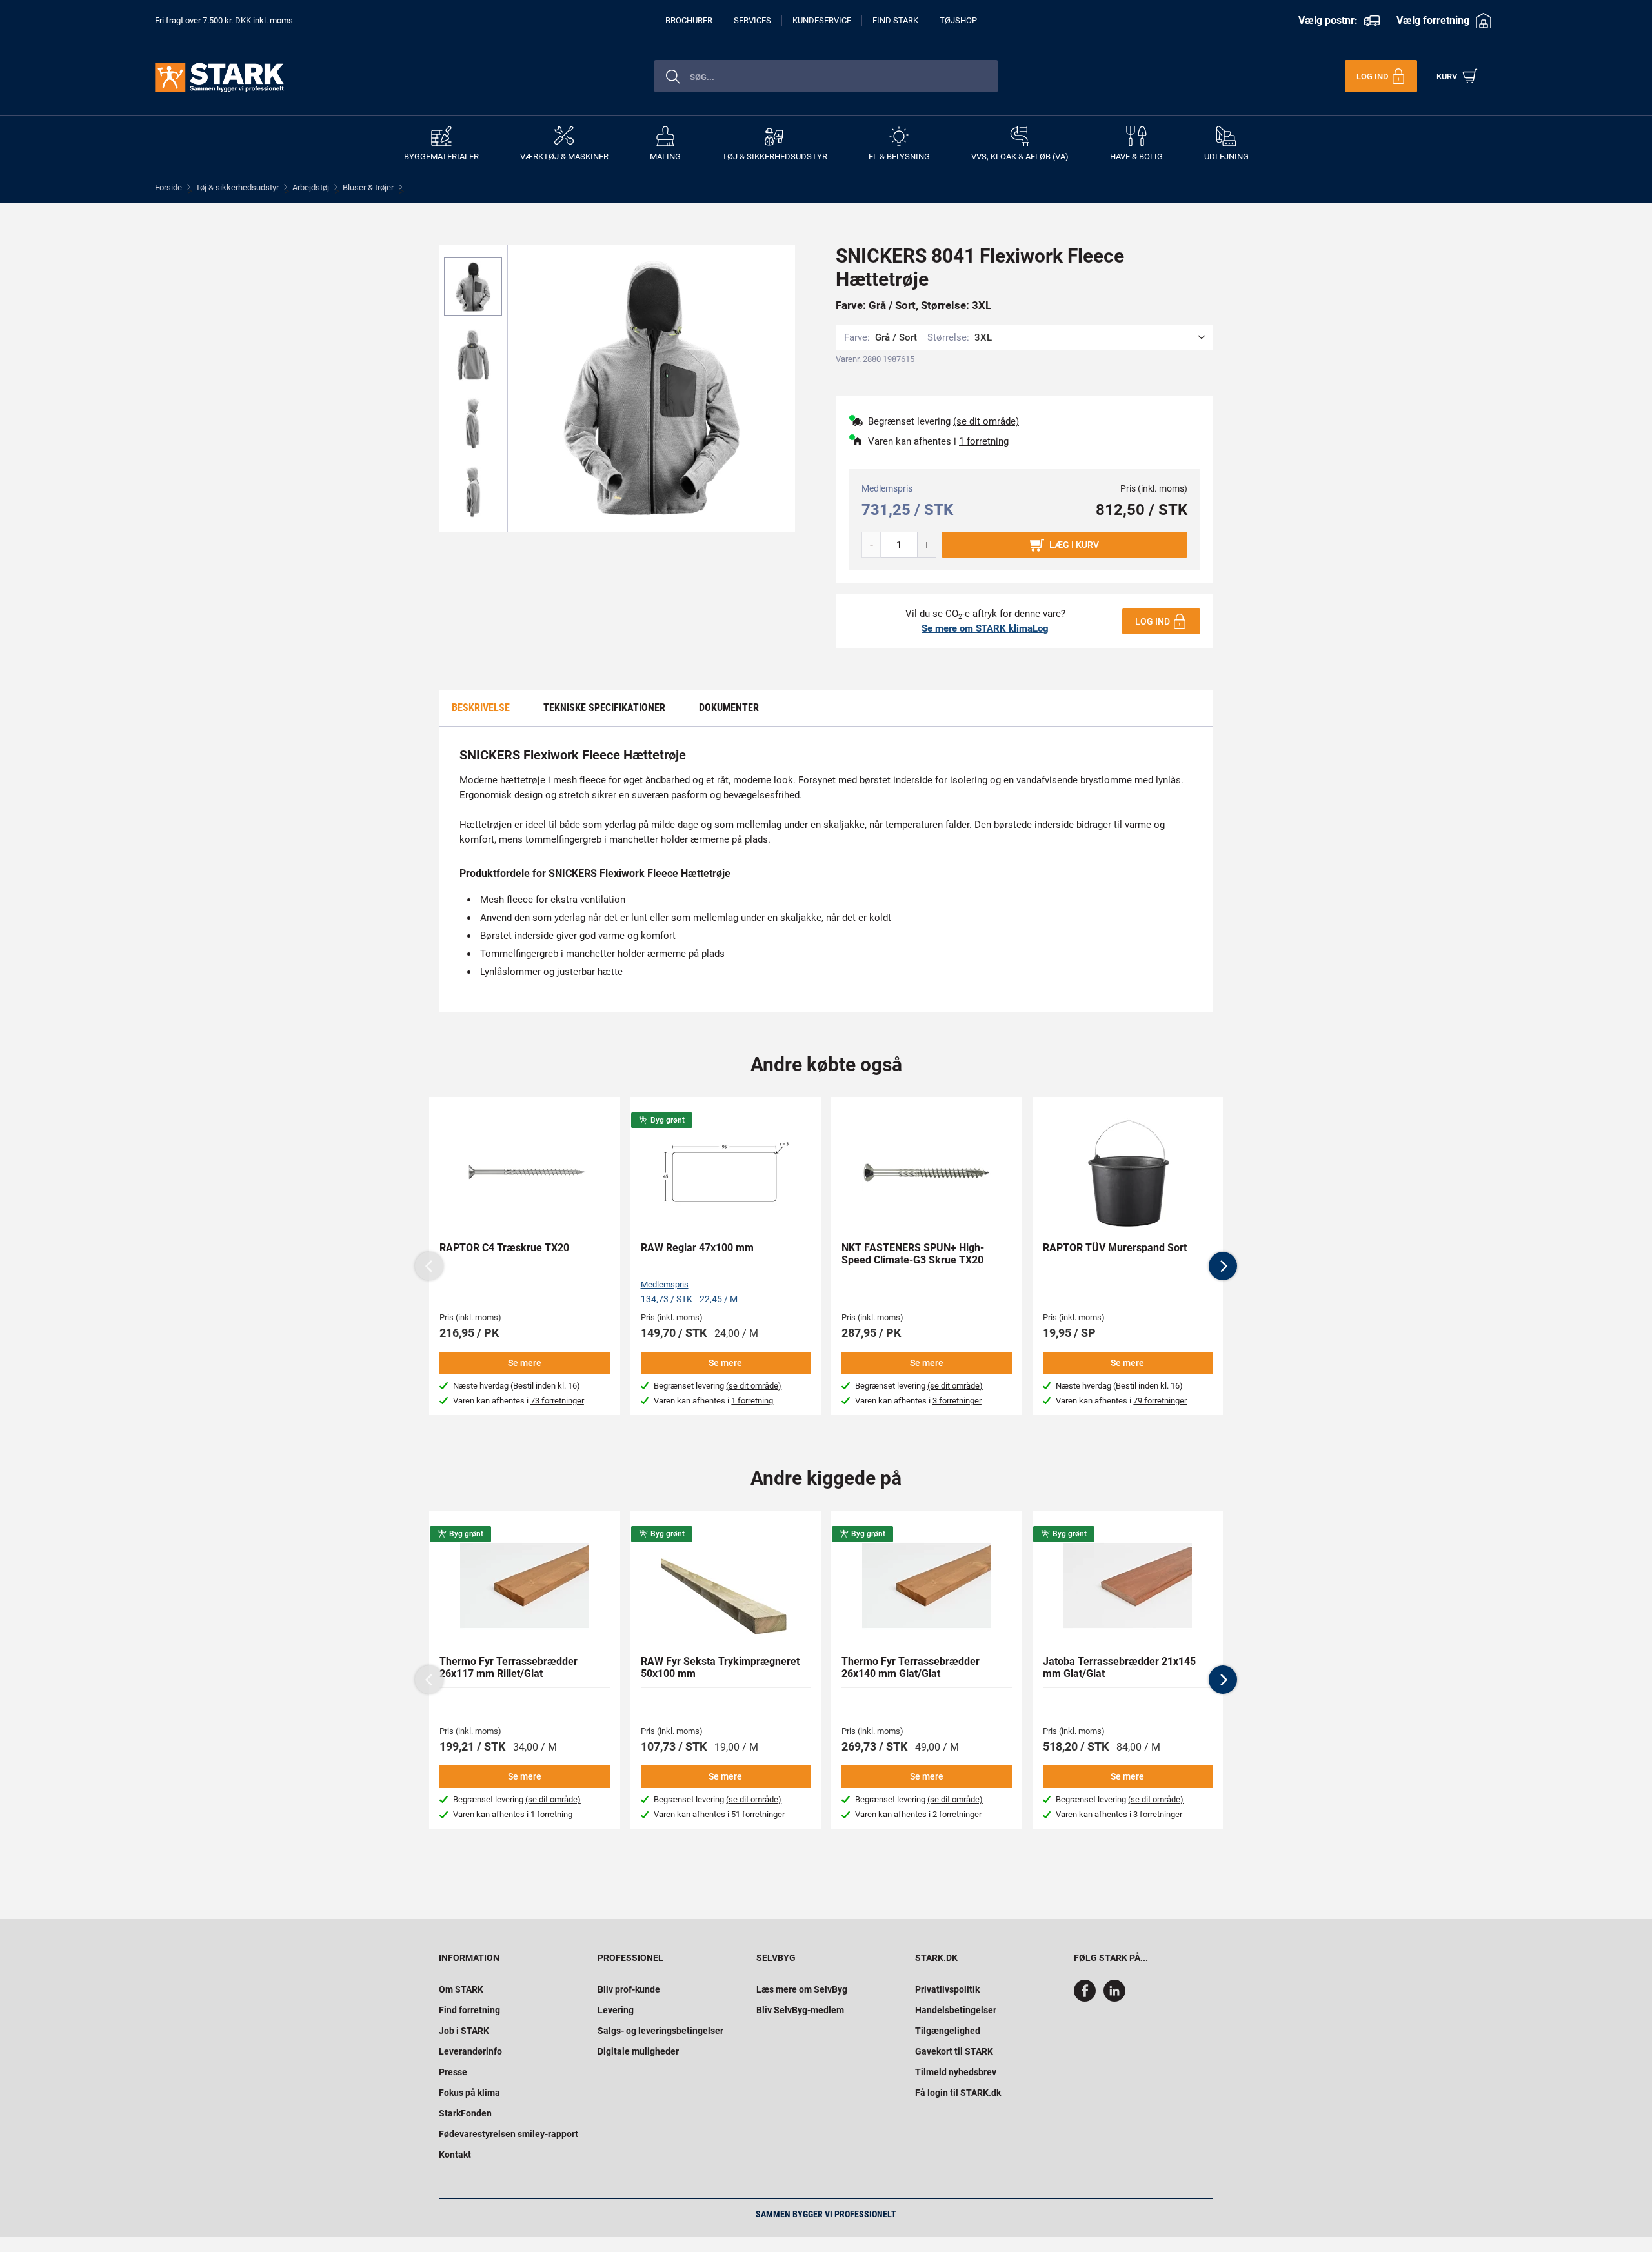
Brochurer (689, 20)
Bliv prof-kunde (629, 1989)
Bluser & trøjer (368, 187)
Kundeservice (822, 20)
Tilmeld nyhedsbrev (956, 2072)
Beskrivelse (481, 708)
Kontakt (455, 2155)
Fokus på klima (469, 2093)
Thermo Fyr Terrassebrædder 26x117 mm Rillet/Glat (509, 1667)
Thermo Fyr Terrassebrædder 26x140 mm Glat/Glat (911, 1667)
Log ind (1153, 621)
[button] (1223, 1266)
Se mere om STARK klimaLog (985, 628)
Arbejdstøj (311, 187)
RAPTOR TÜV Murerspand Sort (1115, 1248)
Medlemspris (665, 1284)
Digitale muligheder (638, 2051)
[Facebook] (1087, 1998)
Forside (168, 187)
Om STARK (461, 1989)
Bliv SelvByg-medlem (800, 2010)
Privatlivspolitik (947, 1989)
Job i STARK (464, 2031)
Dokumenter (729, 708)
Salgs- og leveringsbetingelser (660, 2031)
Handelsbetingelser (956, 2010)
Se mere (525, 1363)
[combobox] (826, 76)
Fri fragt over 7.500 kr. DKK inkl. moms (224, 20)
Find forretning (469, 2010)
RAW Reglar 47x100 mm (697, 1248)
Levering (616, 2010)
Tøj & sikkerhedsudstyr (237, 187)
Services (752, 20)
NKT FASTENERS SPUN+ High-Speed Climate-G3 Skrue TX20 (913, 1254)
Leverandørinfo (470, 2051)
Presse (453, 2072)
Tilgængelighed (948, 2031)
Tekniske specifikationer (604, 708)
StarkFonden (465, 2113)
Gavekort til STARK (954, 2051)
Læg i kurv (1074, 545)
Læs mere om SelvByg (802, 1989)
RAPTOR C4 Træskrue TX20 (504, 1248)
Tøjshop (958, 20)
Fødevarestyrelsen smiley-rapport (509, 2134)
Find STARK (895, 20)
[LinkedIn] (1114, 1998)
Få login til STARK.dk (958, 2093)
